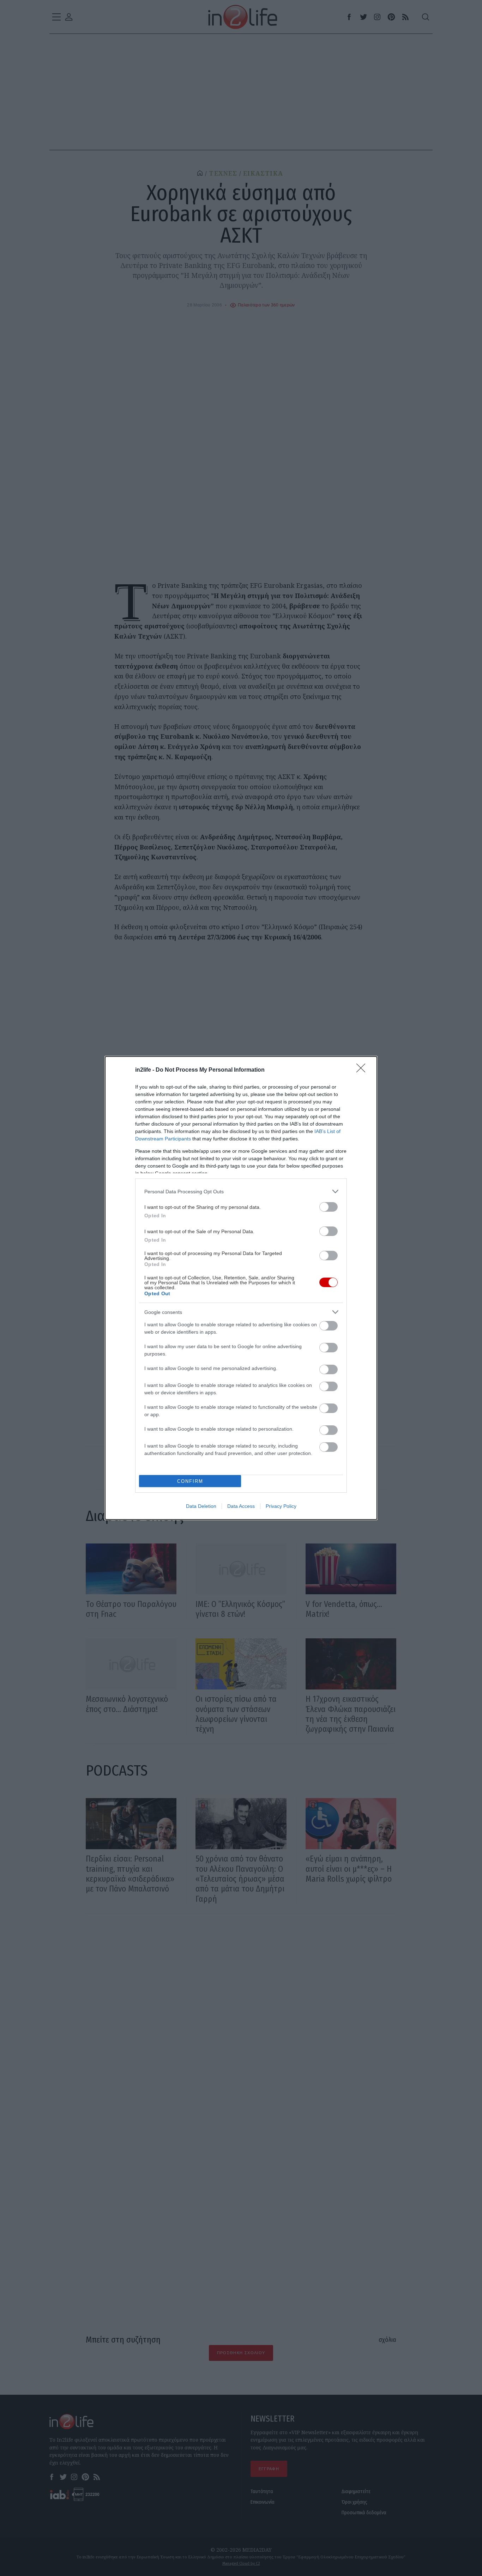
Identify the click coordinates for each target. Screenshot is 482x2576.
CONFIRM (190, 1481)
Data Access (241, 1506)
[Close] (363, 1070)
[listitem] (241, 1191)
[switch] (329, 1207)
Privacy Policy (281, 1506)
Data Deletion (201, 1506)
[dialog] (241, 1288)
